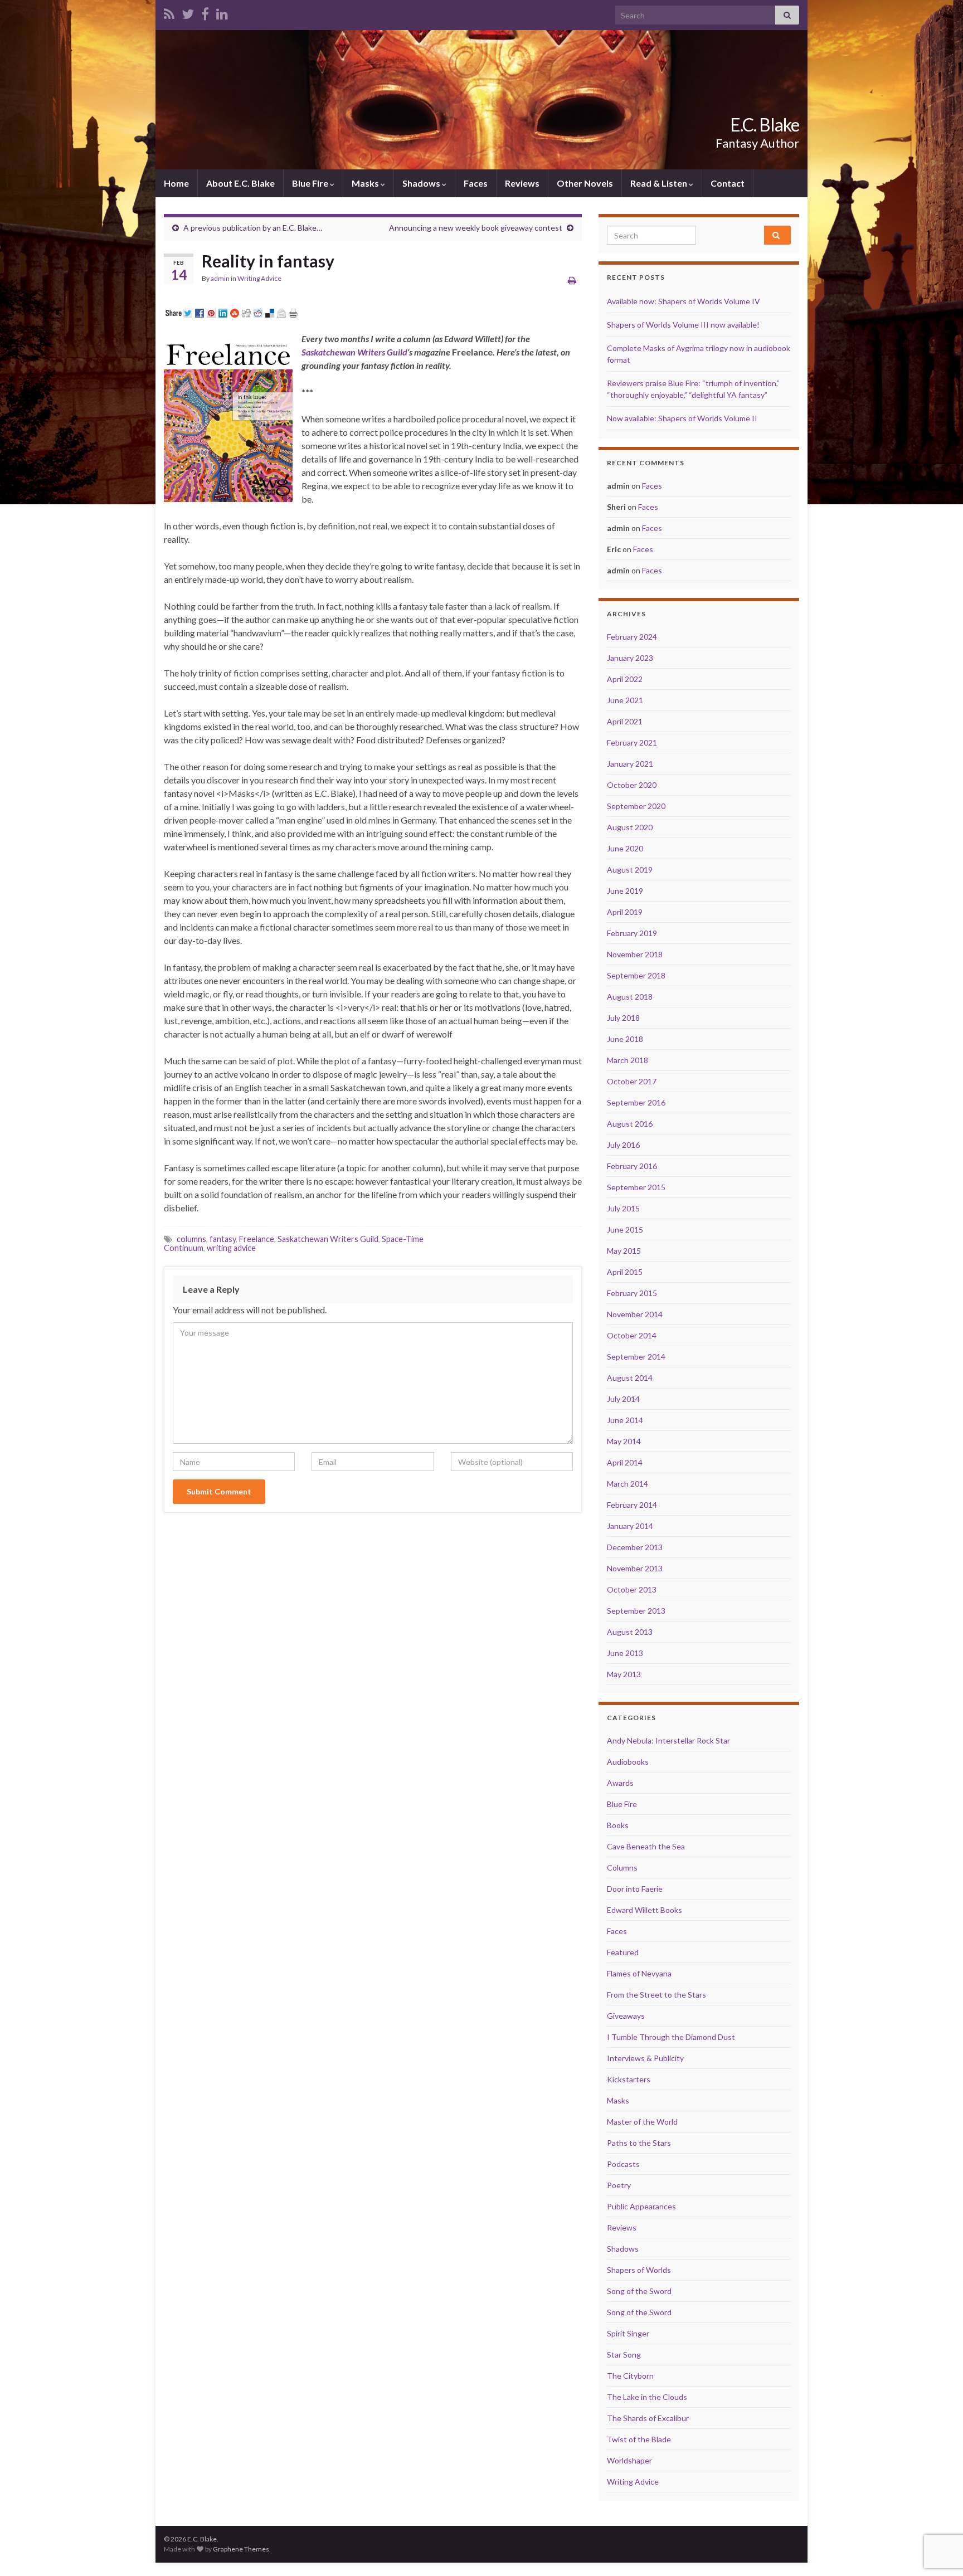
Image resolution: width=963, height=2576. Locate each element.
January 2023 (630, 658)
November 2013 (635, 1568)
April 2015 (625, 1272)
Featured (623, 1952)
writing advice (231, 1248)
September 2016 (636, 1102)
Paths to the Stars (639, 2143)
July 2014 (623, 1399)
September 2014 (636, 1357)
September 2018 (636, 975)
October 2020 (632, 785)
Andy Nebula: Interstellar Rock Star (668, 1740)
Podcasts (623, 2164)
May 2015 (624, 1251)
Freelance (257, 1239)
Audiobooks (628, 1762)
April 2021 (625, 721)
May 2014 (624, 1441)
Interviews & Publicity (645, 2058)
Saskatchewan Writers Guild (354, 352)
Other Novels (585, 183)
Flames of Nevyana (639, 1973)
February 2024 (632, 637)
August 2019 (630, 870)
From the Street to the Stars (656, 1995)
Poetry (619, 2185)
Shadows (422, 183)
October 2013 (632, 1589)
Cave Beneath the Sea (646, 1846)
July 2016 (623, 1145)
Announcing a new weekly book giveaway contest (476, 228)
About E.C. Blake (240, 183)
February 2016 (632, 1166)
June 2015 (625, 1229)
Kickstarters (629, 2079)
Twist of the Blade (639, 2439)
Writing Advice (259, 278)
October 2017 (632, 1081)
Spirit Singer (628, 2333)
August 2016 (630, 1124)
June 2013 (625, 1653)
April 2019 (625, 912)
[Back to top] (938, 2510)
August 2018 (630, 997)
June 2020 (625, 848)
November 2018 (635, 954)
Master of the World (642, 2122)
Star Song (624, 2355)
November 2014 (635, 1314)
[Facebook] (205, 12)
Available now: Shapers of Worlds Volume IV (684, 301)
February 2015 (632, 1293)
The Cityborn (630, 2376)
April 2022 (625, 679)
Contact (728, 183)
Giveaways (626, 2016)
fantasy (223, 1239)
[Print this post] (572, 280)
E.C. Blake (765, 125)
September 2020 (636, 806)
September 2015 (636, 1187)
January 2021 (630, 764)
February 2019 (632, 933)
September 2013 (636, 1611)
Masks (366, 183)
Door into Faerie (635, 1889)
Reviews (522, 183)
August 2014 (630, 1378)
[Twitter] (188, 12)
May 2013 (624, 1674)
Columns (622, 1868)
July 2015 (623, 1208)
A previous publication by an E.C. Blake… (253, 228)
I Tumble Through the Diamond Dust (671, 2037)
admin (220, 278)
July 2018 (623, 1018)
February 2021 (632, 742)
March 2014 (628, 1484)
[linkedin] (222, 12)
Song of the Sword (639, 2291)
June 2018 (625, 1039)
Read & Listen (660, 183)
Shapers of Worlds (639, 2270)
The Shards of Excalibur (648, 2418)
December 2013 (635, 1547)
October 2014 (632, 1335)
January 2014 (630, 1526)
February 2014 (632, 1505)
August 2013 (630, 1632)
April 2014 (625, 1462)
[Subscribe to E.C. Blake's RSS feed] (169, 12)
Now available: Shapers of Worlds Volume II (682, 418)
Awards (620, 1783)
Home (176, 183)
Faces (476, 183)
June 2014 (625, 1420)
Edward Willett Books (645, 1910)
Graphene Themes (241, 2549)
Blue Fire (311, 183)
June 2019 (625, 891)
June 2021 (625, 700)
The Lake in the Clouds (647, 2397)
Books (618, 1825)
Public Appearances (641, 2206)
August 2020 (630, 827)
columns (191, 1239)
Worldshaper (629, 2460)
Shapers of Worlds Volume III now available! (683, 325)
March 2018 (628, 1060)
